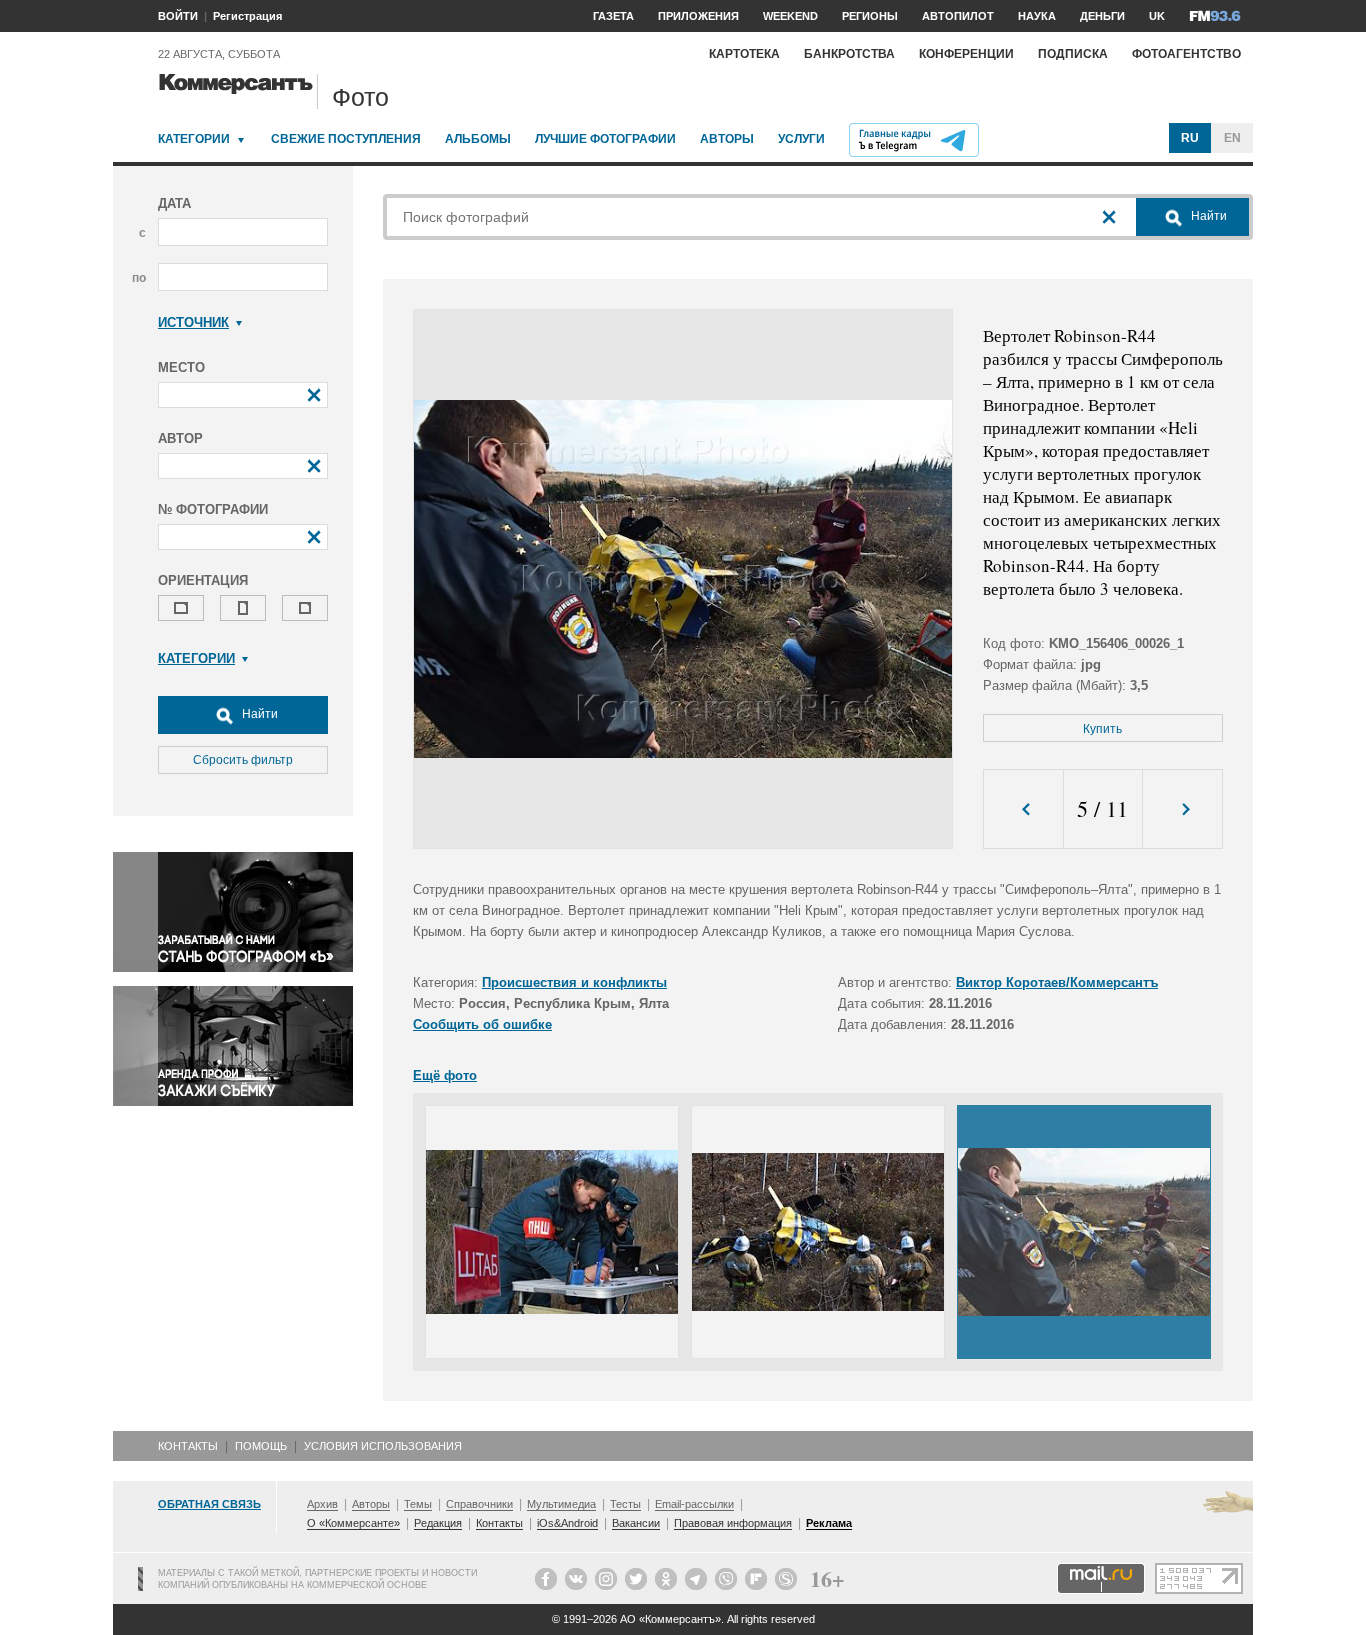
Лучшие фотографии (605, 139)
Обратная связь (209, 1504)
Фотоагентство (1186, 54)
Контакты (188, 1446)
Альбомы (478, 139)
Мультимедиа (561, 1504)
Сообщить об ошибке (482, 1024)
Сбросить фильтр (243, 760)
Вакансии (636, 1523)
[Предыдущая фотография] (1023, 809)
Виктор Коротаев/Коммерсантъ (1057, 982)
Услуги (801, 139)
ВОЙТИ (178, 16)
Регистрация (247, 16)
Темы (418, 1504)
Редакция (438, 1523)
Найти (258, 714)
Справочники (479, 1504)
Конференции (966, 54)
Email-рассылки (694, 1504)
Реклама (829, 1523)
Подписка (1073, 54)
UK (1157, 16)
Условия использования (383, 1446)
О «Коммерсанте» (353, 1523)
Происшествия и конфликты (574, 982)
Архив (322, 1504)
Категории (194, 139)
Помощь (261, 1446)
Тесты (625, 1504)
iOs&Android (567, 1523)
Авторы (727, 139)
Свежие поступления (346, 139)
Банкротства (849, 54)
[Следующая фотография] (1182, 809)
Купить (1102, 729)
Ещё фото (445, 1075)
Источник (193, 322)
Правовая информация (733, 1523)
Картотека (744, 54)
